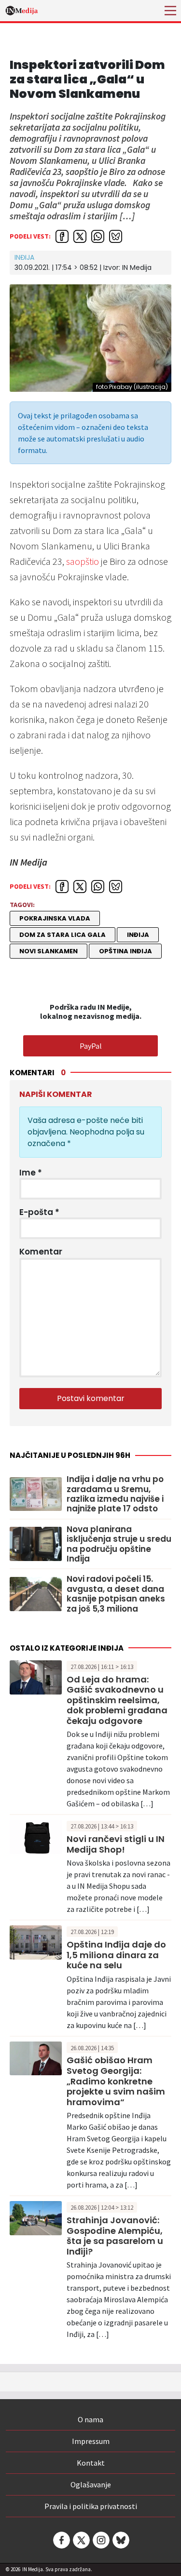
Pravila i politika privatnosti (91, 2506)
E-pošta (39, 1212)
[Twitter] (81, 2540)
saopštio (83, 561)
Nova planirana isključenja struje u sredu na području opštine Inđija (119, 1544)
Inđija (24, 257)
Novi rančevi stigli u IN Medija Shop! (116, 1844)
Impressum (91, 2441)
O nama (90, 2419)
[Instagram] (100, 2540)
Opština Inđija (125, 951)
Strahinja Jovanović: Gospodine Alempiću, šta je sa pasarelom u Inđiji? (115, 2236)
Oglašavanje (91, 2484)
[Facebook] (61, 2540)
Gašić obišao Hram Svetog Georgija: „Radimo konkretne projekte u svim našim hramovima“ (116, 2081)
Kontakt (91, 2463)
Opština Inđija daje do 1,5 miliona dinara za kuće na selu (116, 1955)
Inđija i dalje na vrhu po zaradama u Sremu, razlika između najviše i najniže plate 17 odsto (115, 1494)
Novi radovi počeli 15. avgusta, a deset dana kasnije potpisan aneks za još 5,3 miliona (116, 1594)
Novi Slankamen (49, 951)
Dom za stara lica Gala (63, 935)
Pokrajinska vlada (55, 918)
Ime (31, 1173)
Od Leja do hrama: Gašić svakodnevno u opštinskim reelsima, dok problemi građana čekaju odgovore (117, 1700)
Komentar (41, 1252)
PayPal (91, 1046)
